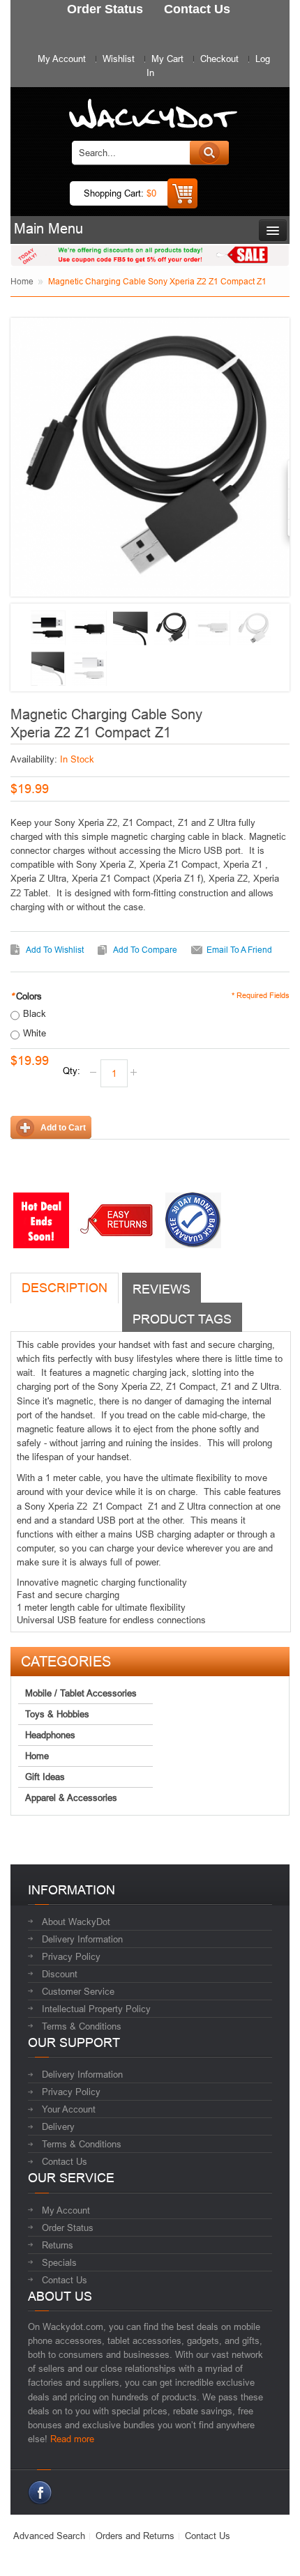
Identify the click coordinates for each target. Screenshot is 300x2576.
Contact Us (65, 2161)
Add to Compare (145, 950)
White (35, 1033)
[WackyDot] (150, 107)
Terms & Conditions (82, 2026)
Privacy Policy (71, 1956)
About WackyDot (76, 1922)
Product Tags (182, 1319)
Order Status (68, 2228)
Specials (59, 2262)
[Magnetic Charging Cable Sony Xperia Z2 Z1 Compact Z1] (48, 628)
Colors (26, 996)
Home (22, 281)
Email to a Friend (239, 950)
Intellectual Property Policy (96, 2009)
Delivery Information (82, 1939)
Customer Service (78, 1991)
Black (35, 1013)
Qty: (72, 1071)
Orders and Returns (135, 2536)
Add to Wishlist (55, 950)
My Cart (167, 59)
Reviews (162, 1289)
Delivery (58, 2126)
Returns (58, 2245)
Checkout (219, 59)
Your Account (69, 2109)
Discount (60, 1974)
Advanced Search (49, 2536)
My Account (62, 59)
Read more (72, 2439)
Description (65, 1288)
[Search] (209, 153)
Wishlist (119, 59)
